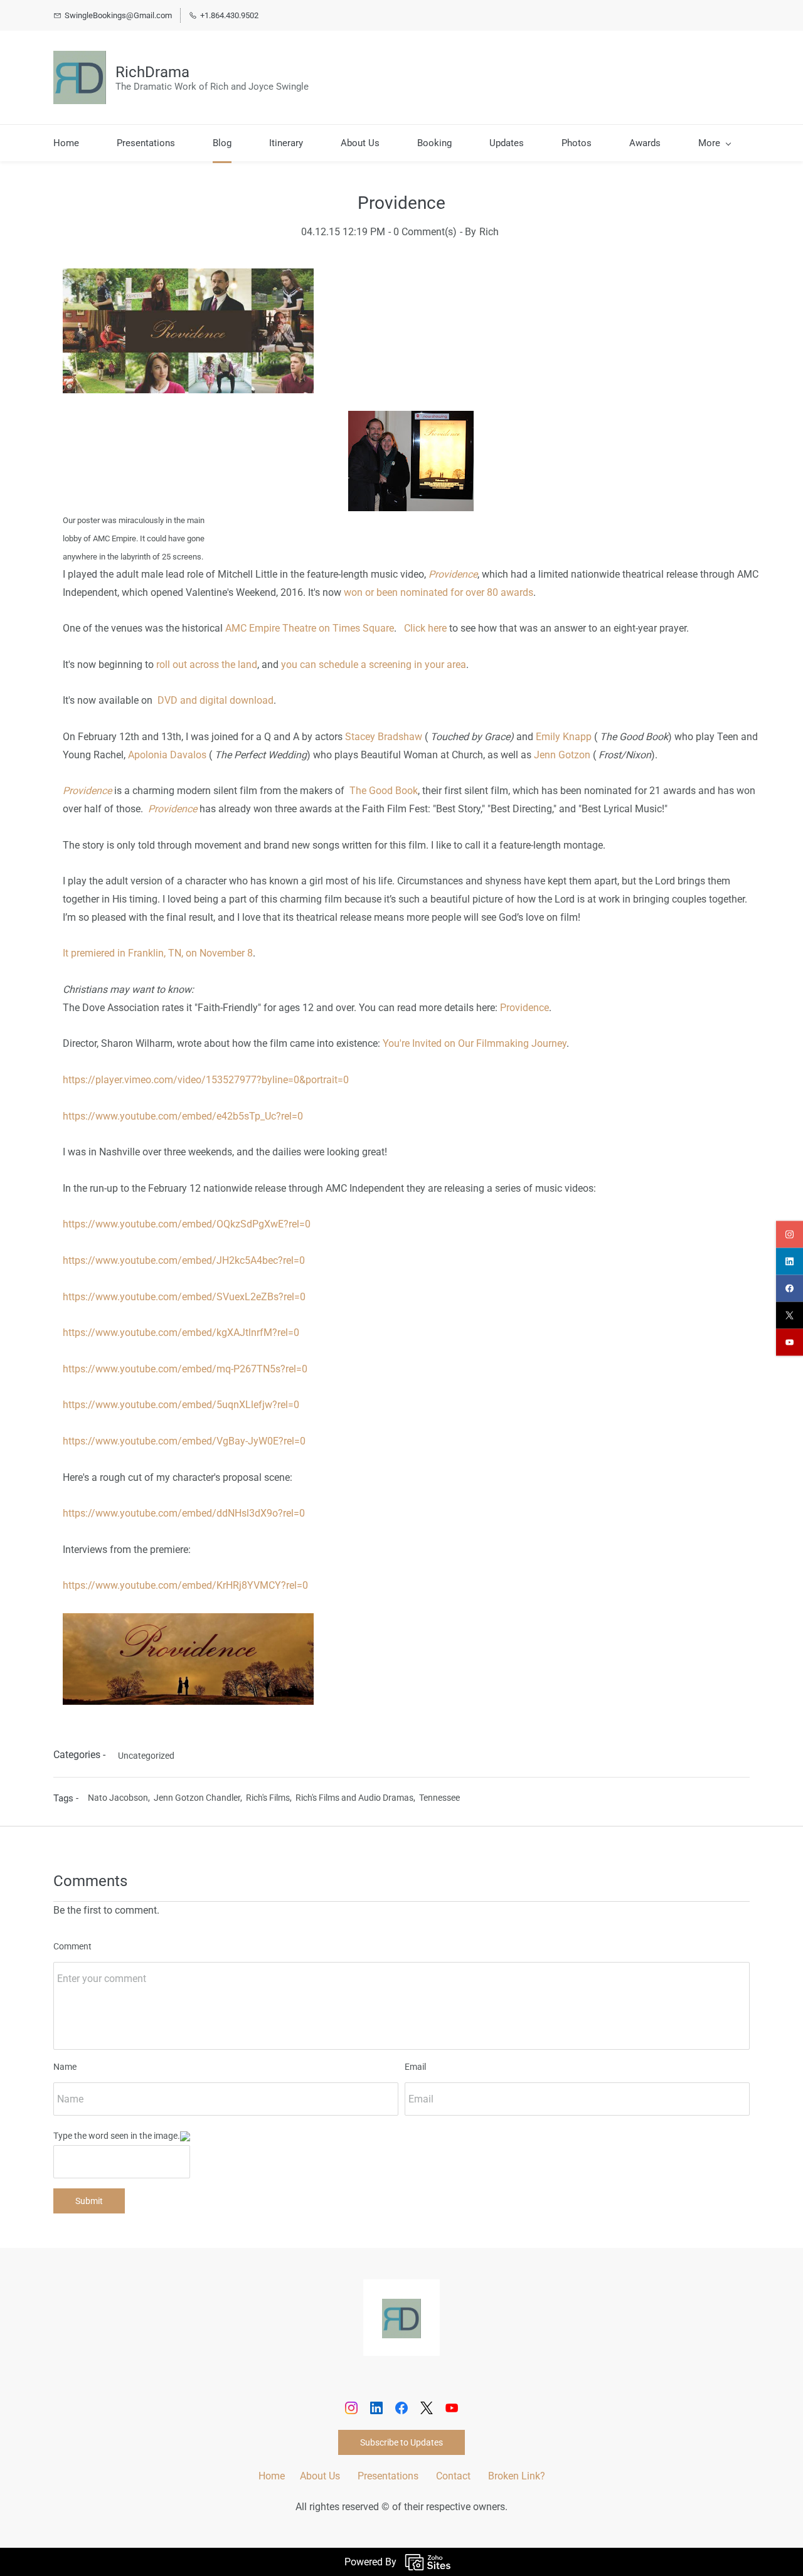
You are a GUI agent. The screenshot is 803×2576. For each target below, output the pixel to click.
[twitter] (790, 1315)
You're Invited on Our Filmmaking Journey (475, 1043)
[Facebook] (401, 2408)
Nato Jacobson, (121, 1798)
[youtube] (790, 1342)
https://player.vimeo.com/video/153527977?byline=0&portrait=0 (206, 1080)
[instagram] (790, 1234)
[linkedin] (790, 1261)
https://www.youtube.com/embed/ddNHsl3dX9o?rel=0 (184, 1513)
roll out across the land (207, 665)
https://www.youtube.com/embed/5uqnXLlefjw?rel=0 (181, 1405)
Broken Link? (517, 2476)
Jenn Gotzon (562, 755)
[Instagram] (351, 2408)
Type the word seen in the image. (117, 2136)
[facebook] (790, 1288)
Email (415, 2067)
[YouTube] (452, 2408)
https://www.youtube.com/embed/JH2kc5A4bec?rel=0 (184, 1260)
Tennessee (439, 1798)
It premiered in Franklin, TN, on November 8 (158, 953)
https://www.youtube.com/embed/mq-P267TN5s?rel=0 (185, 1369)
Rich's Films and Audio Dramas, (357, 1798)
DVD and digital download (215, 700)
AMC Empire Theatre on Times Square (310, 628)
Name (65, 2067)
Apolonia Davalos (167, 755)
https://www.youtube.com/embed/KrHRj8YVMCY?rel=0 (185, 1585)
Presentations (388, 2476)
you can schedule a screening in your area (374, 665)
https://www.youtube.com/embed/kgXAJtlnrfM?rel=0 (181, 1333)
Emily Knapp (564, 737)
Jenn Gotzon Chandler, (200, 1798)
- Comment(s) (423, 232)
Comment (72, 1946)
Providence (524, 1008)
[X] (427, 2408)
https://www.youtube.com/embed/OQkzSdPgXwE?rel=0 (187, 1224)
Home (272, 2476)
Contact (453, 2476)
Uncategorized (146, 1756)
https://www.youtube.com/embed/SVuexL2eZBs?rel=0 (184, 1297)
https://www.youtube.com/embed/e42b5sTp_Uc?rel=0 (183, 1116)
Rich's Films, (271, 1798)
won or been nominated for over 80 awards (439, 592)
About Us (320, 2476)
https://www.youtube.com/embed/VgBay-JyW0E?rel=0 (184, 1441)
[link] (401, 2307)
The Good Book (384, 791)
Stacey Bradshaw (384, 737)
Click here (425, 628)
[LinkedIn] (376, 2408)
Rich (489, 232)
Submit (89, 2201)
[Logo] (80, 77)
